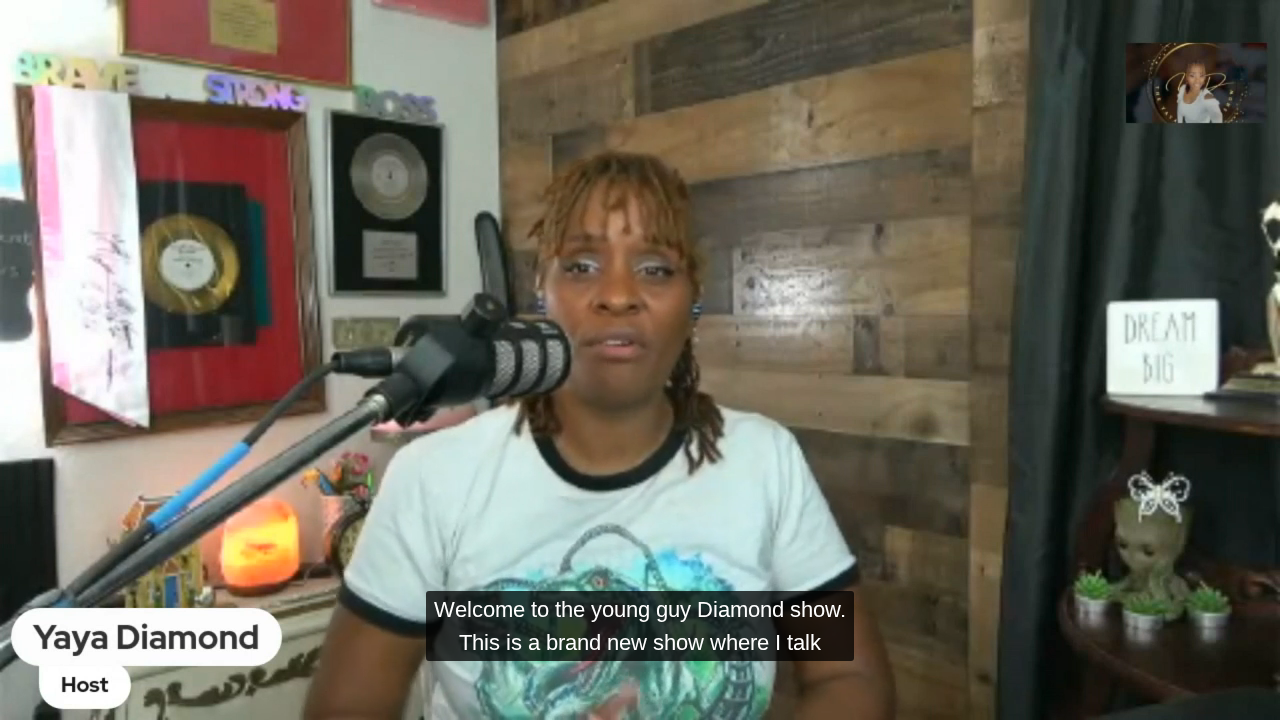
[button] (33, 696)
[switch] (1103, 696)
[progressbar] (248, 696)
